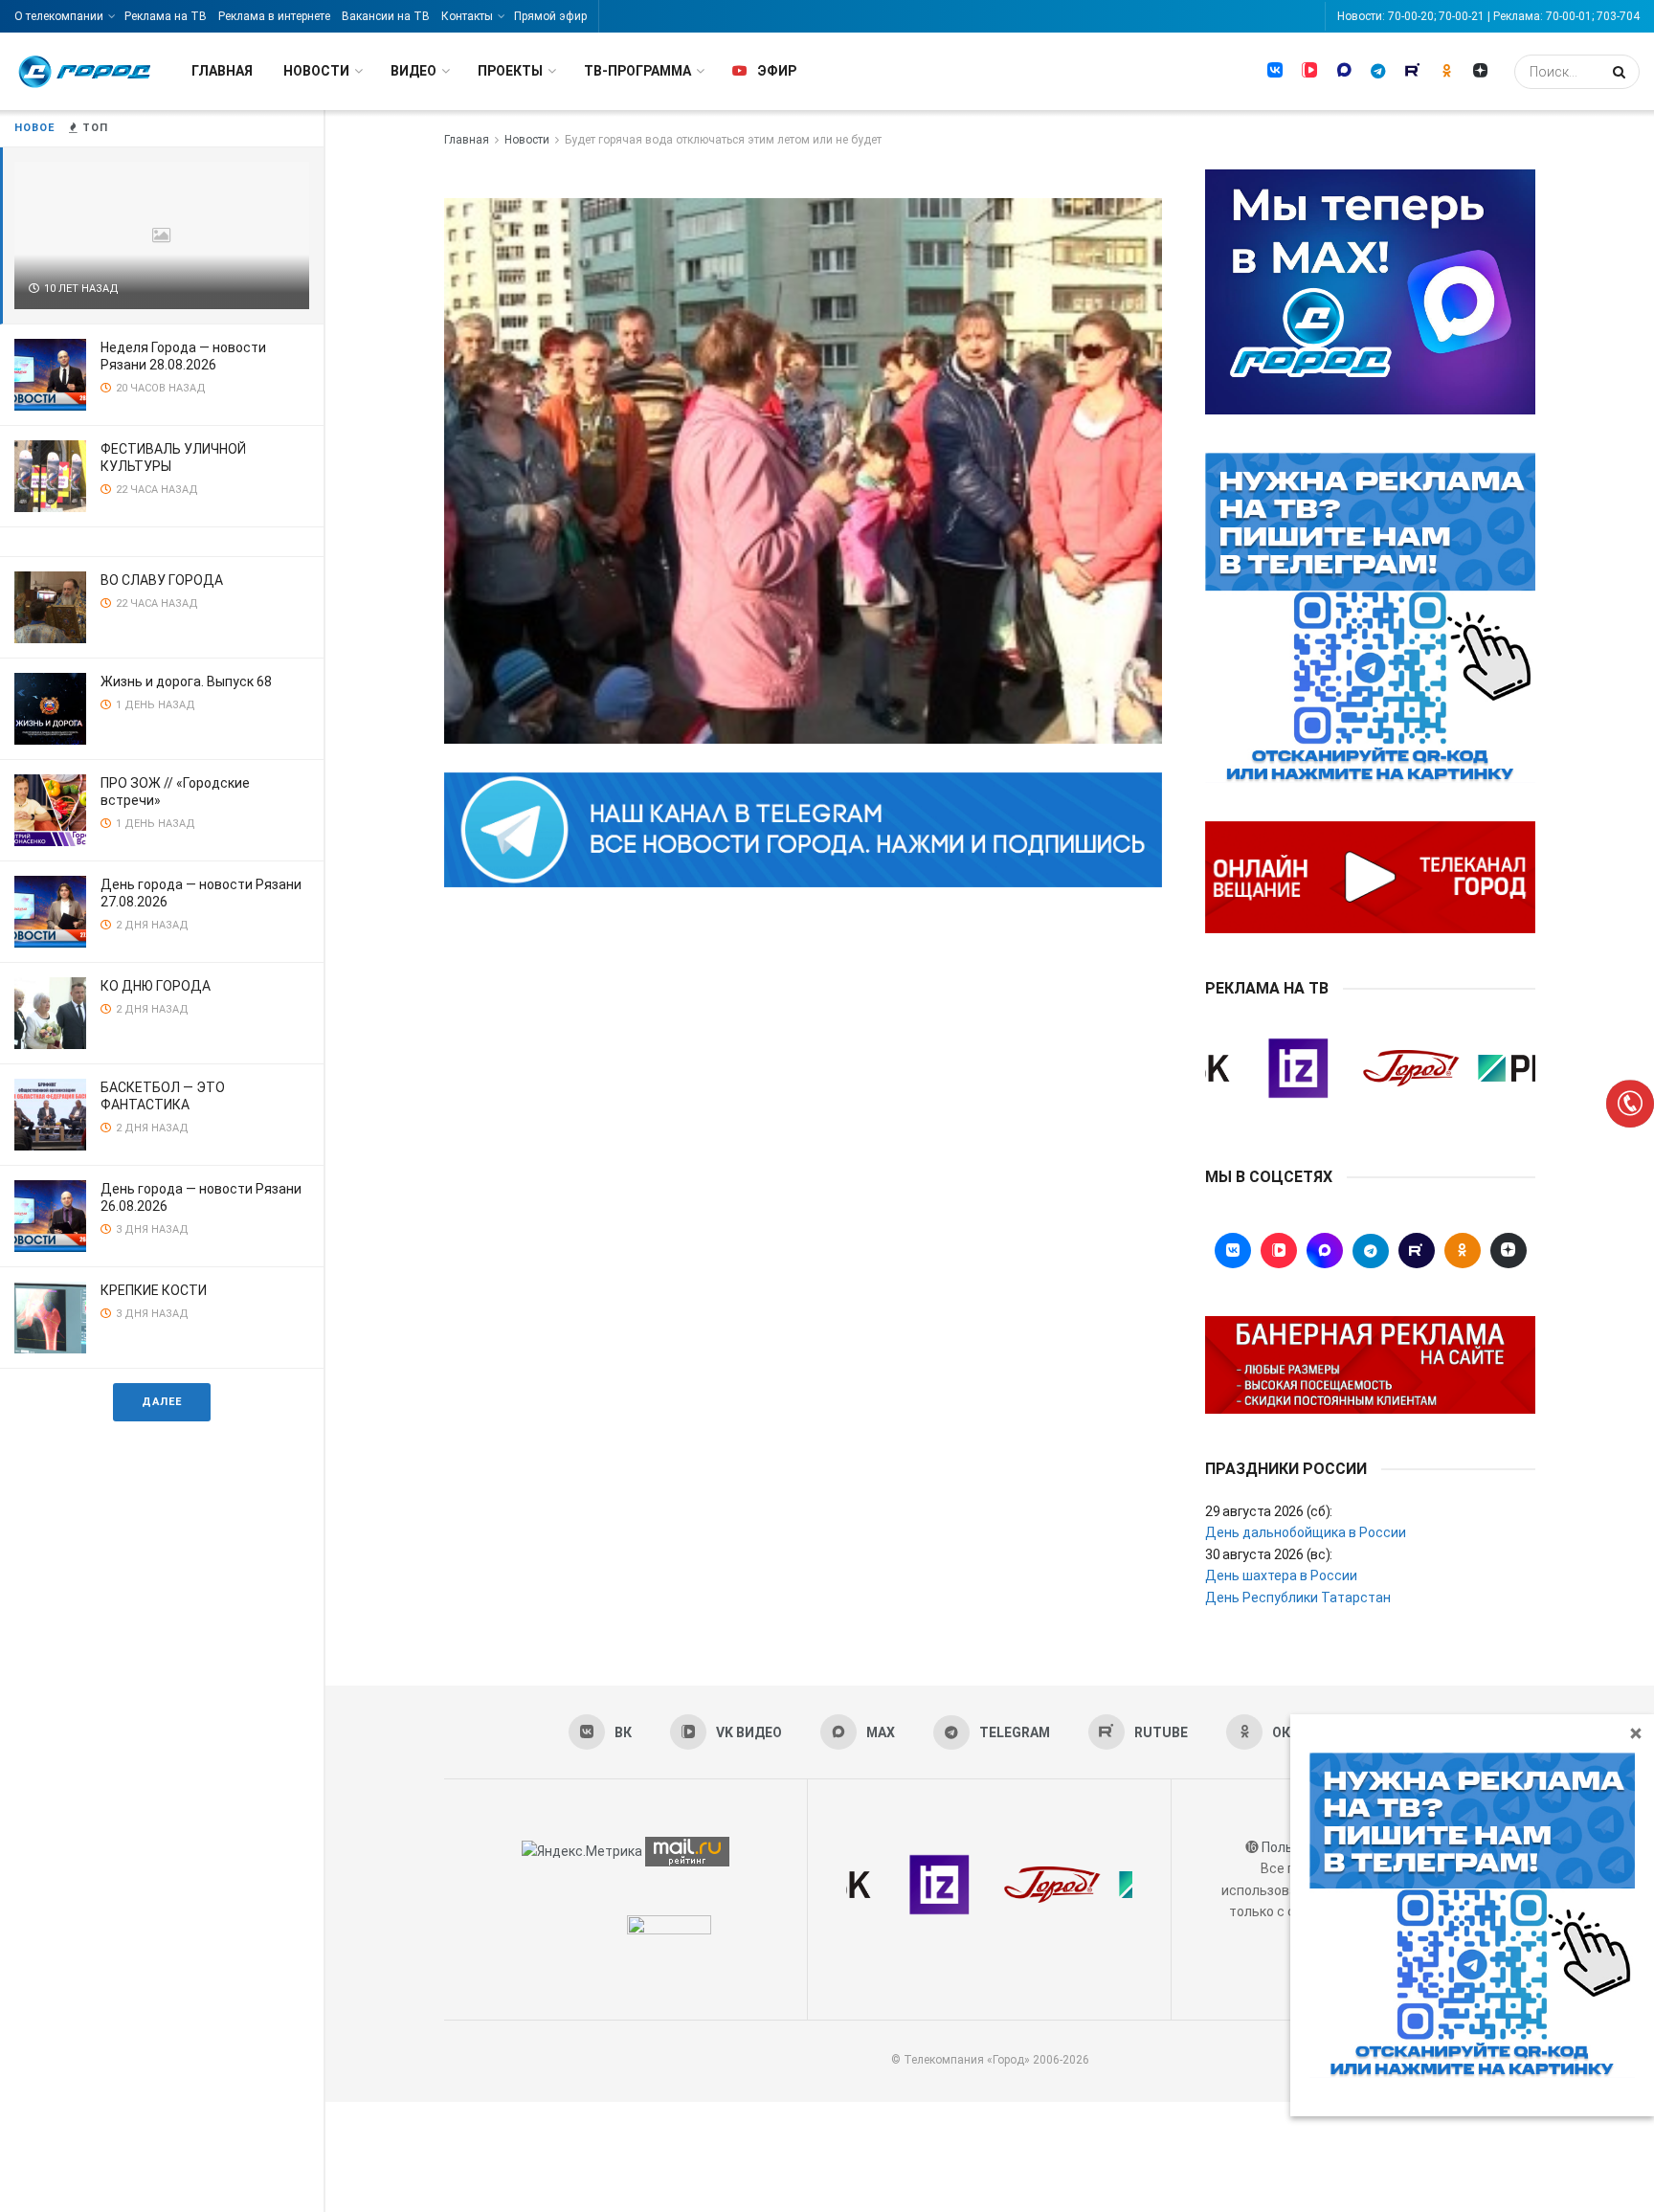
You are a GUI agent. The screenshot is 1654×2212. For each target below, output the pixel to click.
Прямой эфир (550, 16)
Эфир (777, 71)
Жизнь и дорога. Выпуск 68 (186, 681)
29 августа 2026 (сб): (1269, 1511)
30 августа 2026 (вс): (1269, 1554)
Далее (162, 1402)
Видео (413, 71)
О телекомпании (59, 16)
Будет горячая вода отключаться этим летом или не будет (723, 140)
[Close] (1636, 1732)
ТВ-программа (637, 71)
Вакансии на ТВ (386, 16)
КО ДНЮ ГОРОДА (156, 986)
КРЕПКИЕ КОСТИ (154, 1290)
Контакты (467, 16)
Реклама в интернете (274, 16)
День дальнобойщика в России (1306, 1532)
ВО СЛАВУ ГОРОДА (162, 580)
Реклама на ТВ (166, 16)
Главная (222, 71)
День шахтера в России (1281, 1575)
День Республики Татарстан (1298, 1598)
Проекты (510, 71)
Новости (316, 71)
